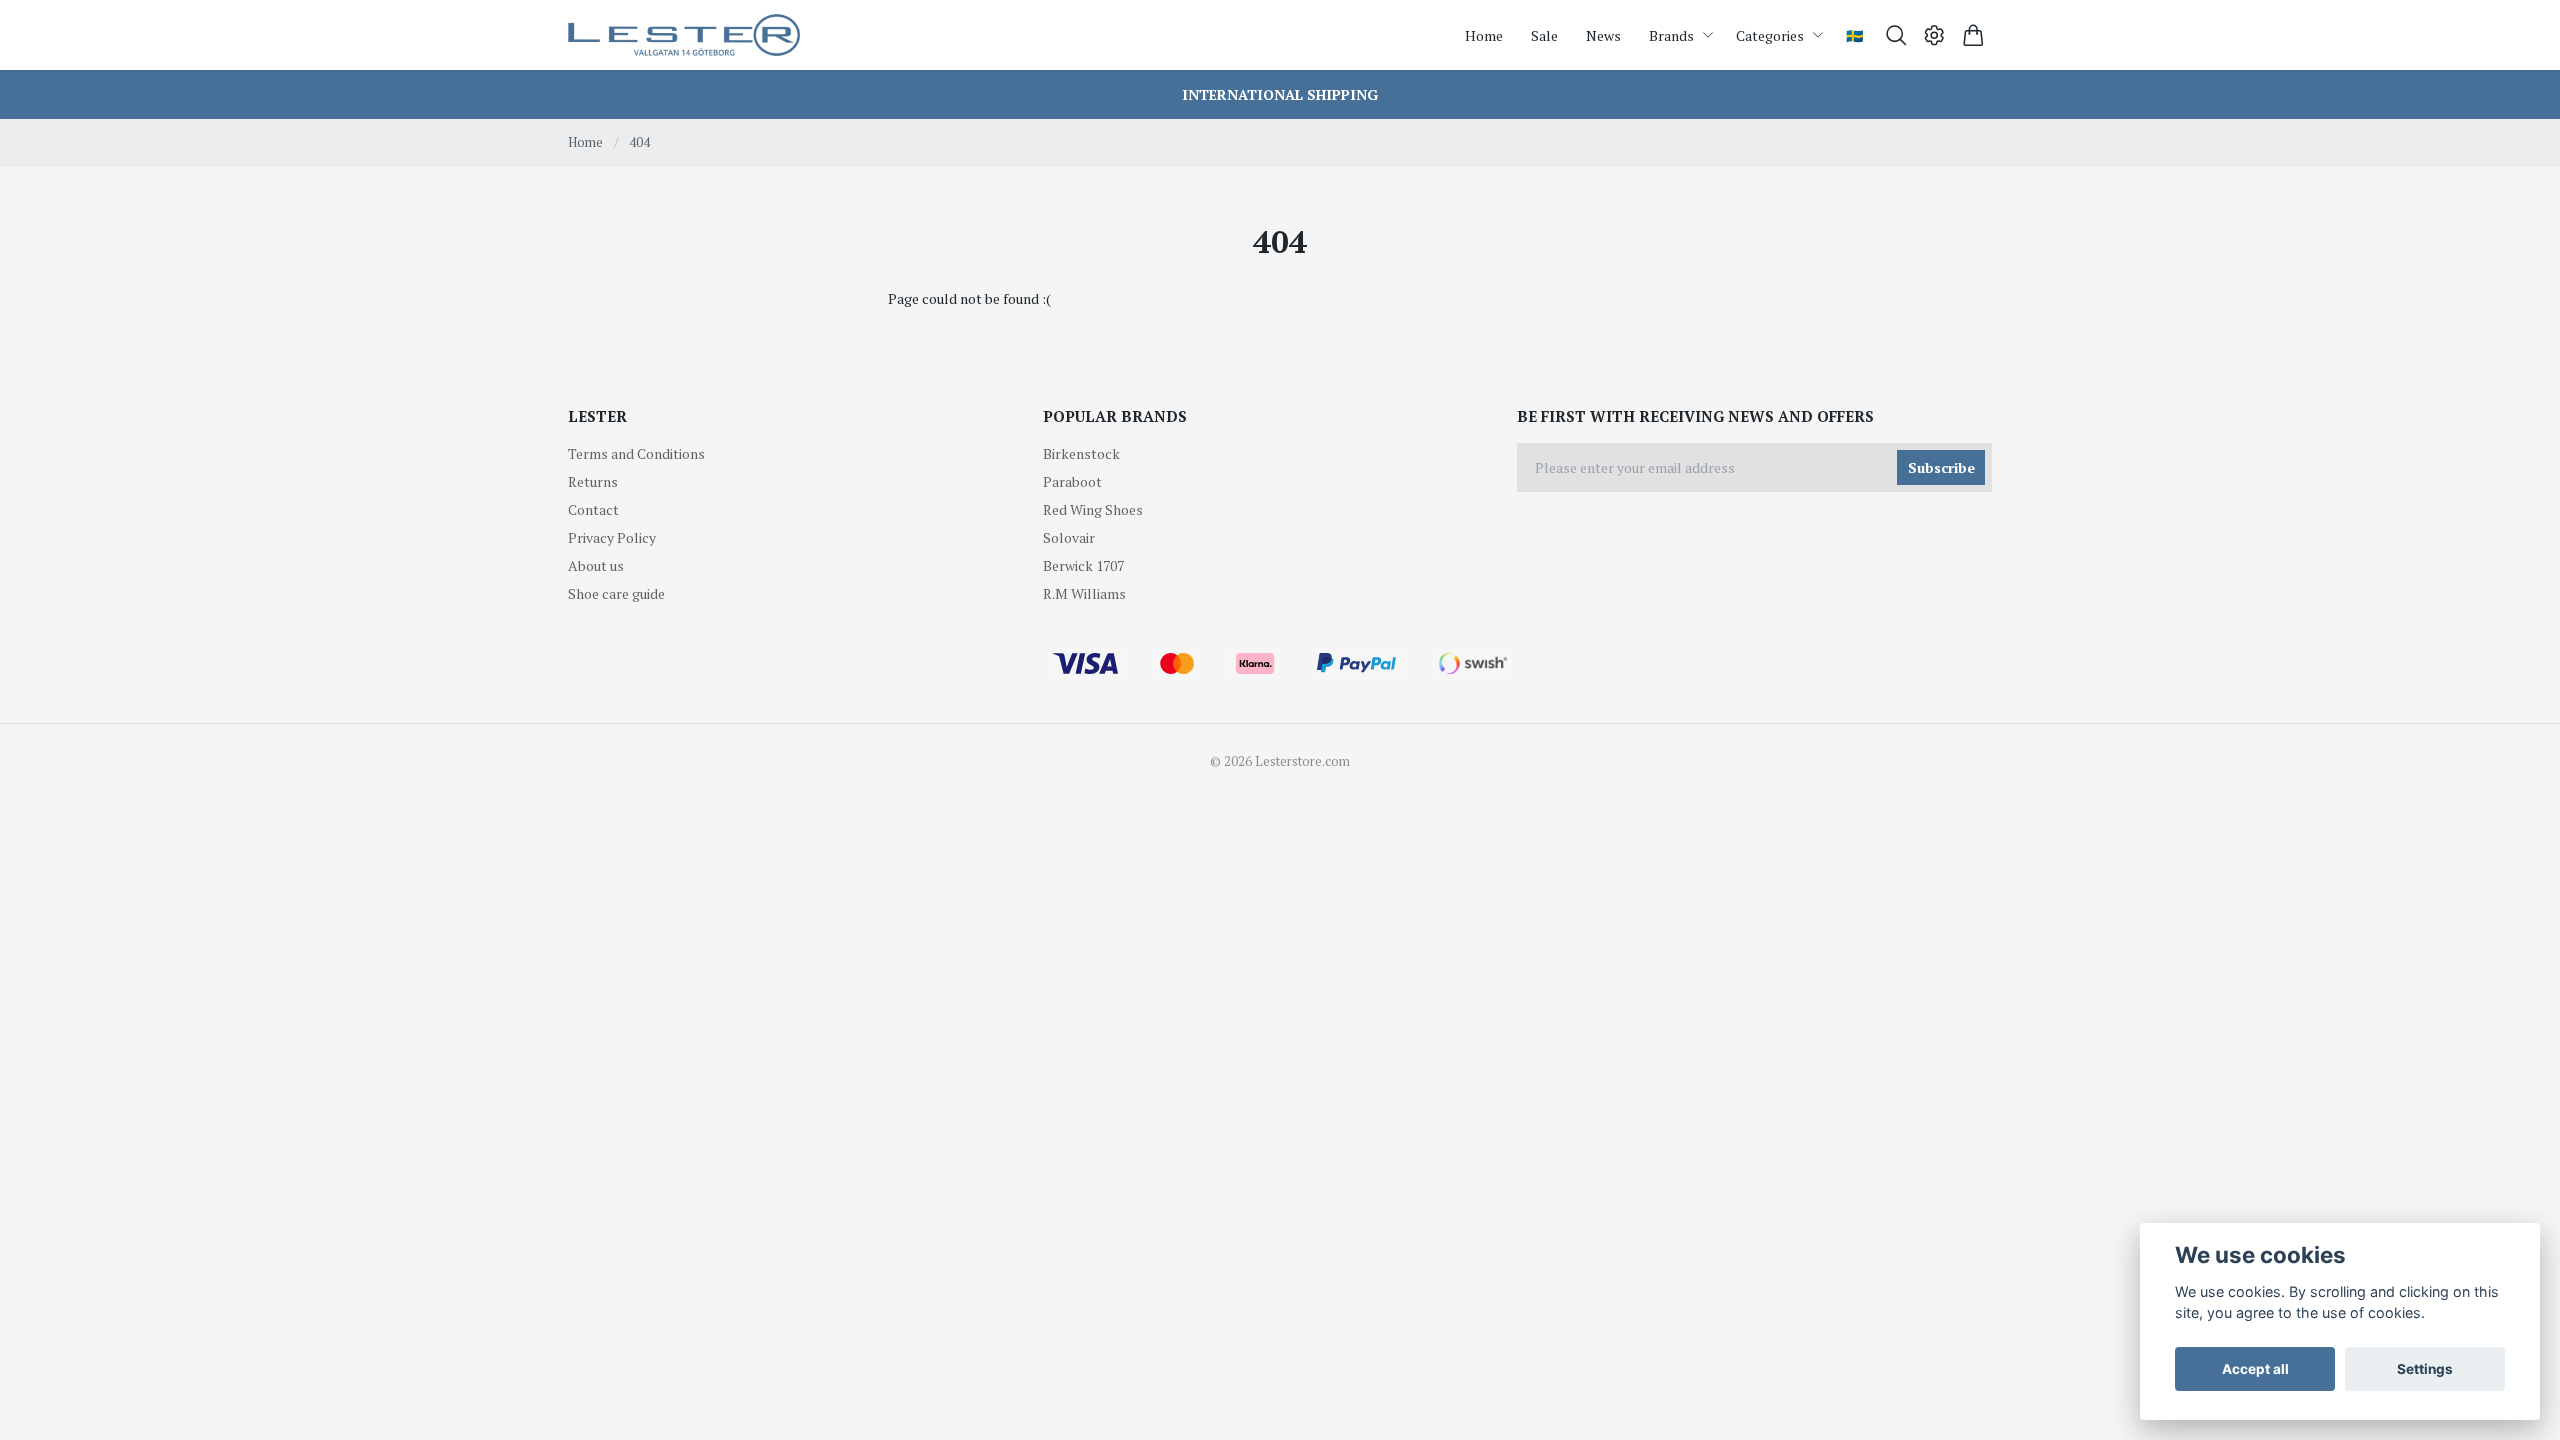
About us (596, 565)
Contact (593, 509)
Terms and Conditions (636, 453)
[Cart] (1973, 35)
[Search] (1896, 35)
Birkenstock (1081, 453)
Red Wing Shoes (1093, 509)
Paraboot (1072, 481)
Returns (593, 481)
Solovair (1069, 537)
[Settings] (1934, 35)
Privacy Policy (612, 537)
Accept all (2255, 1369)
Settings (2425, 1369)
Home (585, 142)
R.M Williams (1084, 593)
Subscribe (1941, 467)
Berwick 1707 (1083, 565)
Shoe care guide (616, 593)
